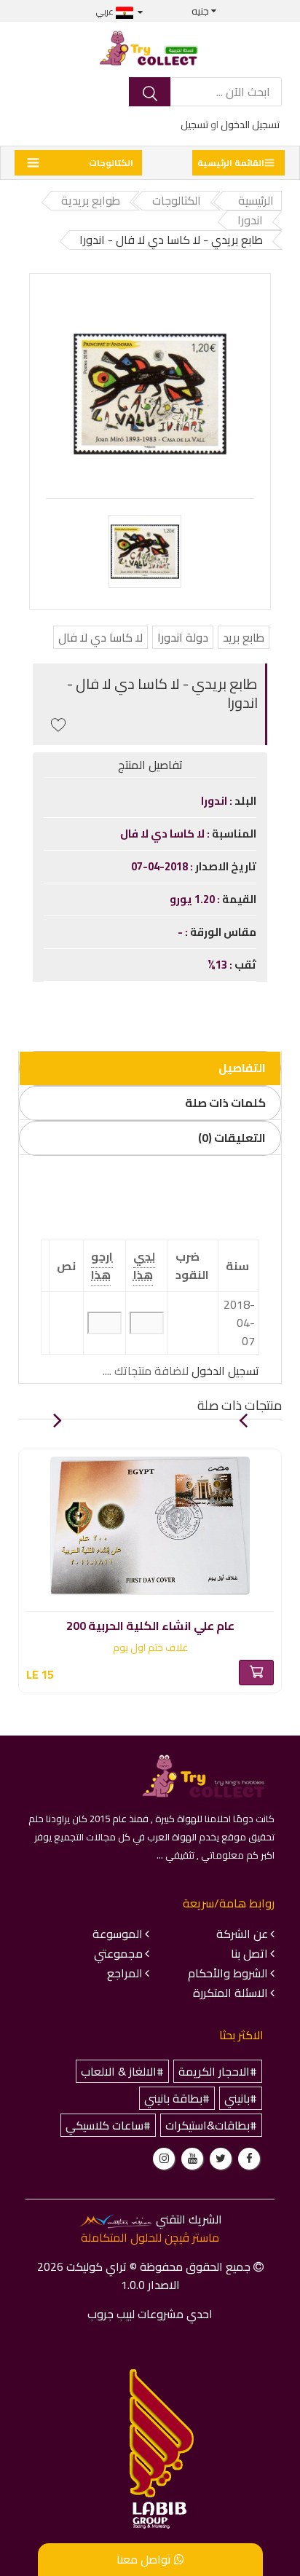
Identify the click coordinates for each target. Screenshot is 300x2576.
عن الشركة (242, 1934)
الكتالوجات (111, 163)
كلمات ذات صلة (225, 1103)
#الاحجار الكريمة (218, 2071)
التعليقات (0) (232, 1138)
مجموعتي (118, 1953)
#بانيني (241, 2098)
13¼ (218, 965)
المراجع (125, 1973)
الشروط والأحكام (228, 1973)
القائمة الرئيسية (231, 163)
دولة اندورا (183, 637)
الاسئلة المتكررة (230, 1993)
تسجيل (194, 125)
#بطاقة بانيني (177, 2098)
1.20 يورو (193, 899)
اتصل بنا (249, 1953)
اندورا (215, 801)
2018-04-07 (161, 866)
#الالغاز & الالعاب (122, 2071)
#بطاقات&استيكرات (211, 2125)
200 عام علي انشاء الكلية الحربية (150, 1623)
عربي (106, 11)
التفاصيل (242, 1068)
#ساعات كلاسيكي (108, 2125)
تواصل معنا (145, 2559)
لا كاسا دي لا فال (100, 637)
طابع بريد (244, 637)
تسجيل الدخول (250, 125)
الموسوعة (118, 1934)
